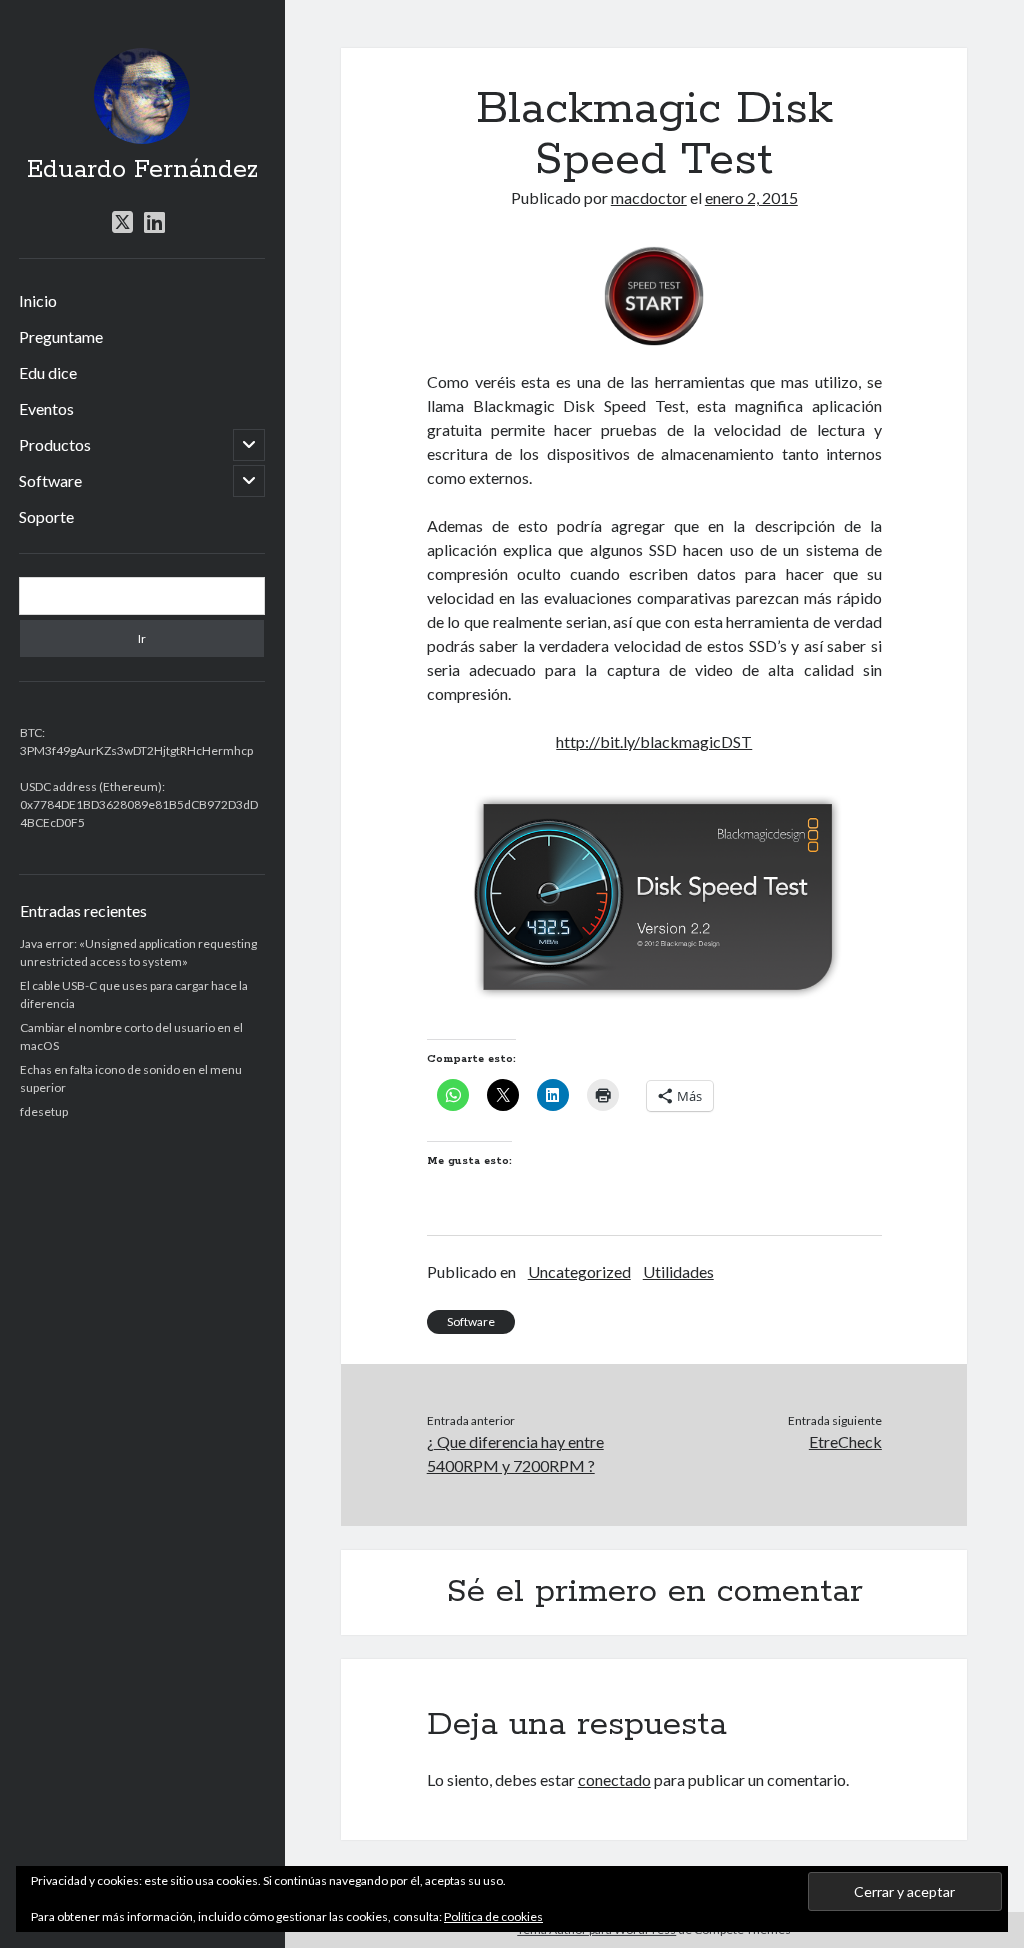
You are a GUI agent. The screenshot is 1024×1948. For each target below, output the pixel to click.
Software (50, 480)
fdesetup (44, 1111)
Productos (55, 444)
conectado (614, 1779)
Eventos (46, 408)
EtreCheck (845, 1441)
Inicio (38, 300)
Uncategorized (579, 1271)
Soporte (46, 516)
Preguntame (61, 336)
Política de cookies (493, 1916)
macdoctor (649, 197)
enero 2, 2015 (751, 197)
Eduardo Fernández (142, 170)
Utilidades (678, 1271)
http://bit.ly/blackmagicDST (654, 741)
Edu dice (48, 372)
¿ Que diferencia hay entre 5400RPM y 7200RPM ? (515, 1453)
